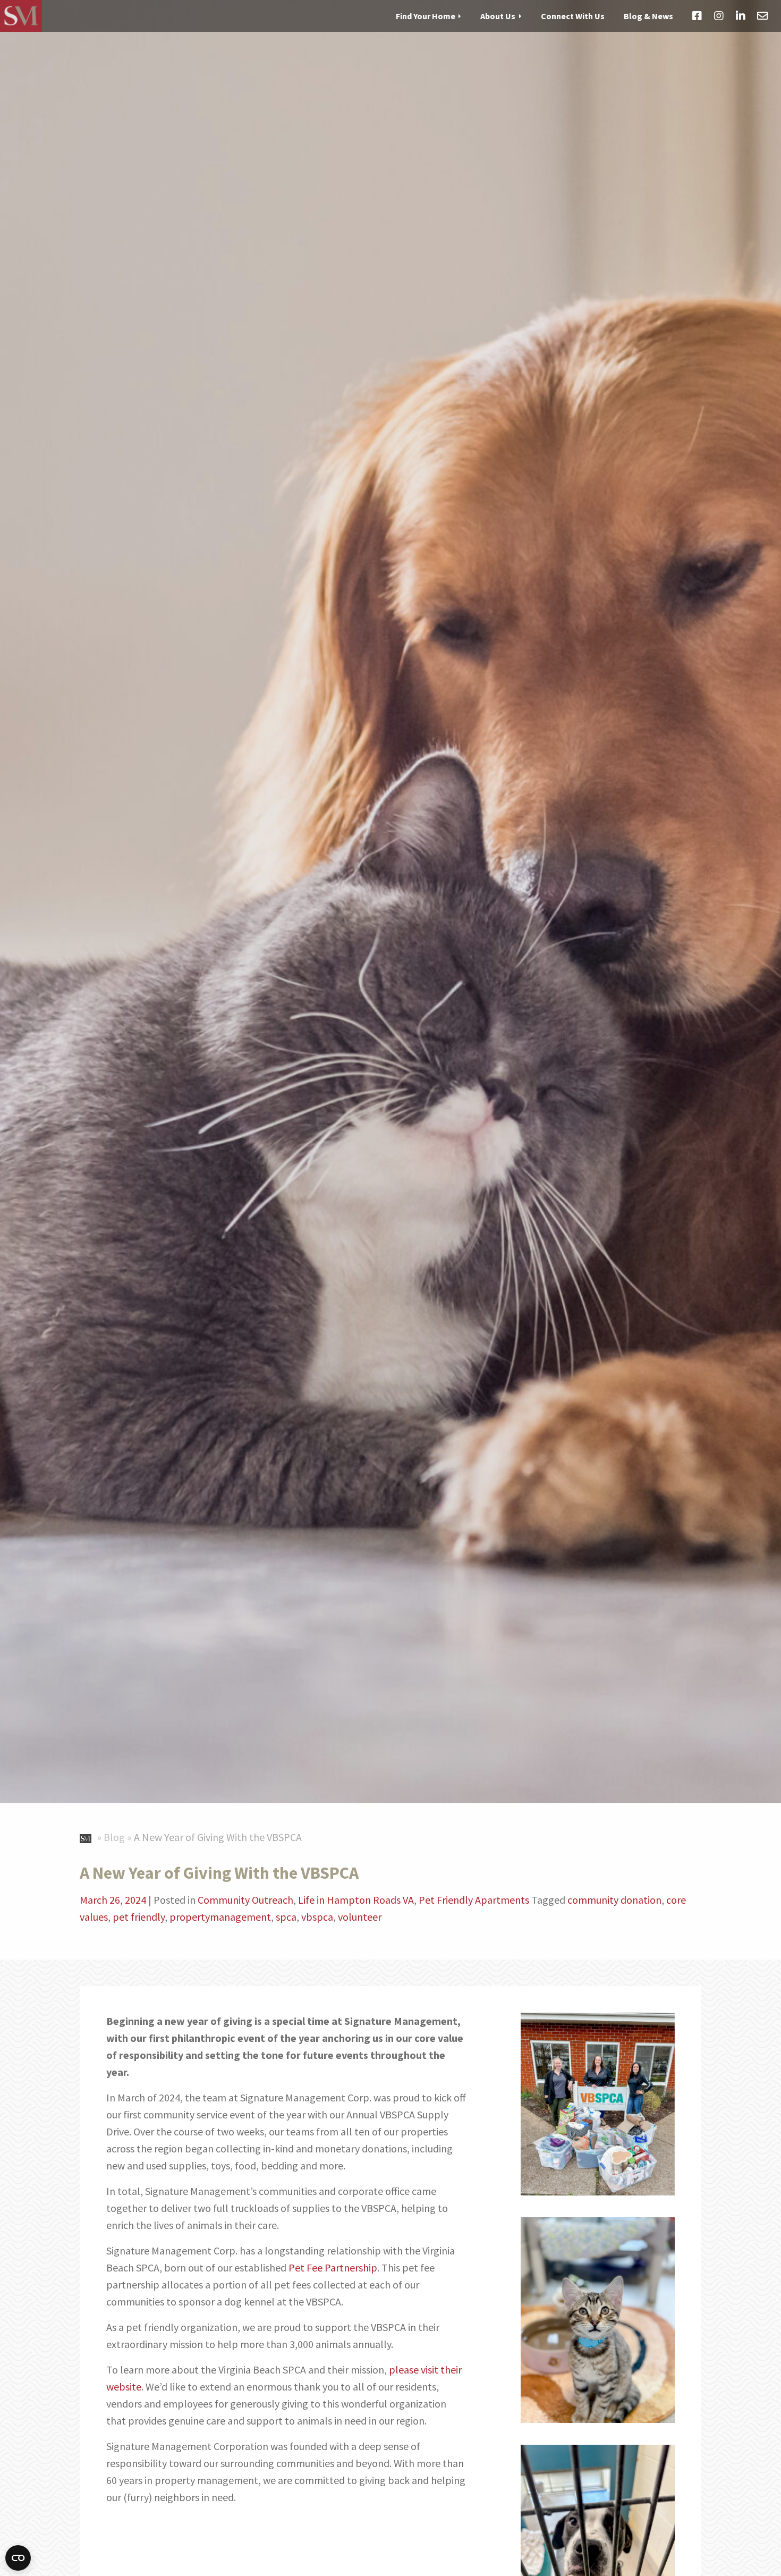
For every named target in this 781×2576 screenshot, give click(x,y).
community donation (614, 1900)
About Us (498, 15)
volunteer (360, 1917)
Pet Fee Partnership (333, 2267)
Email (762, 16)
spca (286, 1917)
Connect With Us (573, 15)
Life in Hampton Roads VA (356, 1900)
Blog (114, 1837)
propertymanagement (220, 1917)
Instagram (719, 16)
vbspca (317, 1917)
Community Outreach (245, 1900)
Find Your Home (426, 15)
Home (87, 1836)
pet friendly (139, 1917)
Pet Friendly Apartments (474, 1900)
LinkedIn (741, 16)
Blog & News (648, 15)
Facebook (697, 16)
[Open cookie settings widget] (18, 2558)
